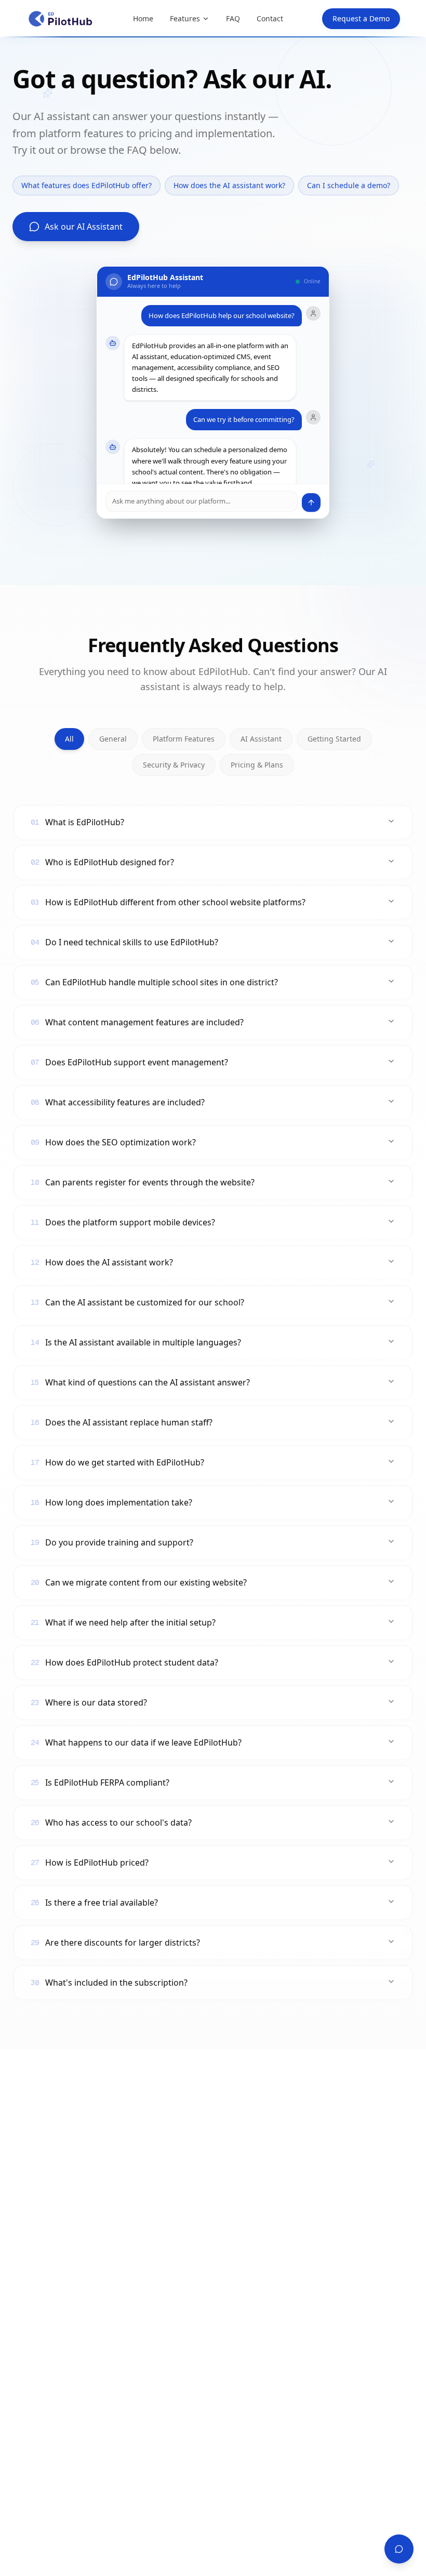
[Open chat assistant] (399, 2549)
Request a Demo (361, 18)
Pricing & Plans (257, 765)
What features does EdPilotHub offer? (86, 185)
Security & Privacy (174, 765)
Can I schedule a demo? (349, 185)
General (113, 739)
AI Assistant (261, 739)
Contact (270, 18)
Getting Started (334, 739)
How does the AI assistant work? (229, 185)
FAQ (233, 18)
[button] (213, 393)
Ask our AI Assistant (84, 227)
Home (143, 18)
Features (185, 18)
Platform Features (184, 739)
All (69, 739)
